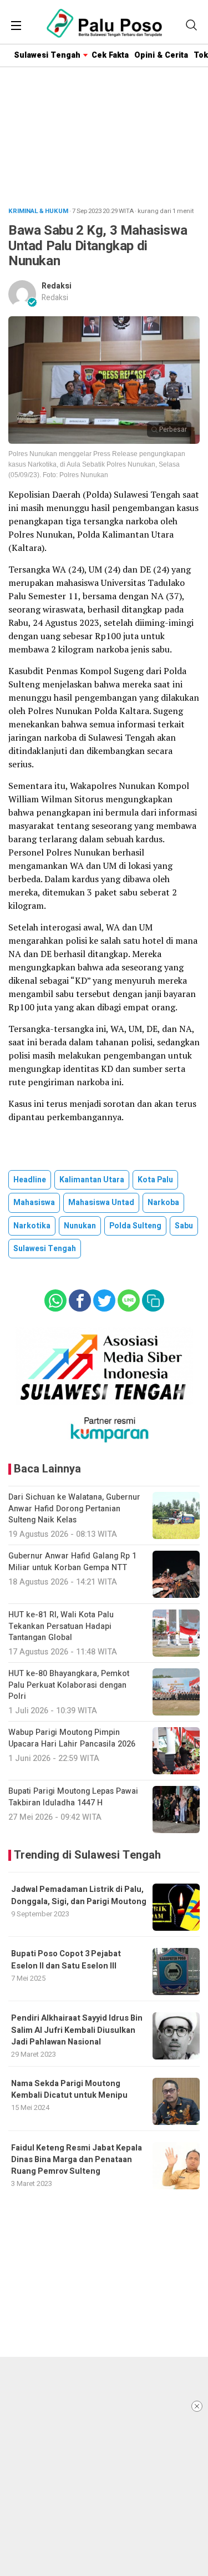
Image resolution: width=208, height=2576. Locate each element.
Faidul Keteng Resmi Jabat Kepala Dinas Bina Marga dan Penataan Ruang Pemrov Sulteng (77, 2160)
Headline (30, 1180)
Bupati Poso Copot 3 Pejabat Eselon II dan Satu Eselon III (66, 1960)
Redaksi (57, 286)
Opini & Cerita (161, 55)
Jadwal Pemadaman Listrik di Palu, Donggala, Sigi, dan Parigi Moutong (79, 1895)
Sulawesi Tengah (47, 55)
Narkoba (163, 1203)
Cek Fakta (110, 55)
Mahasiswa (34, 1203)
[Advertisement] (104, 2466)
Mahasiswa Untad (101, 1203)
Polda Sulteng (135, 1226)
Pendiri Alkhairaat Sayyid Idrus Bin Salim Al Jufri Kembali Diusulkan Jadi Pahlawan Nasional (77, 2030)
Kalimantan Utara (92, 1180)
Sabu (184, 1226)
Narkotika (32, 1226)
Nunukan (80, 1226)
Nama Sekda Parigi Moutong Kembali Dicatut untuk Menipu (69, 2089)
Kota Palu (155, 1180)
